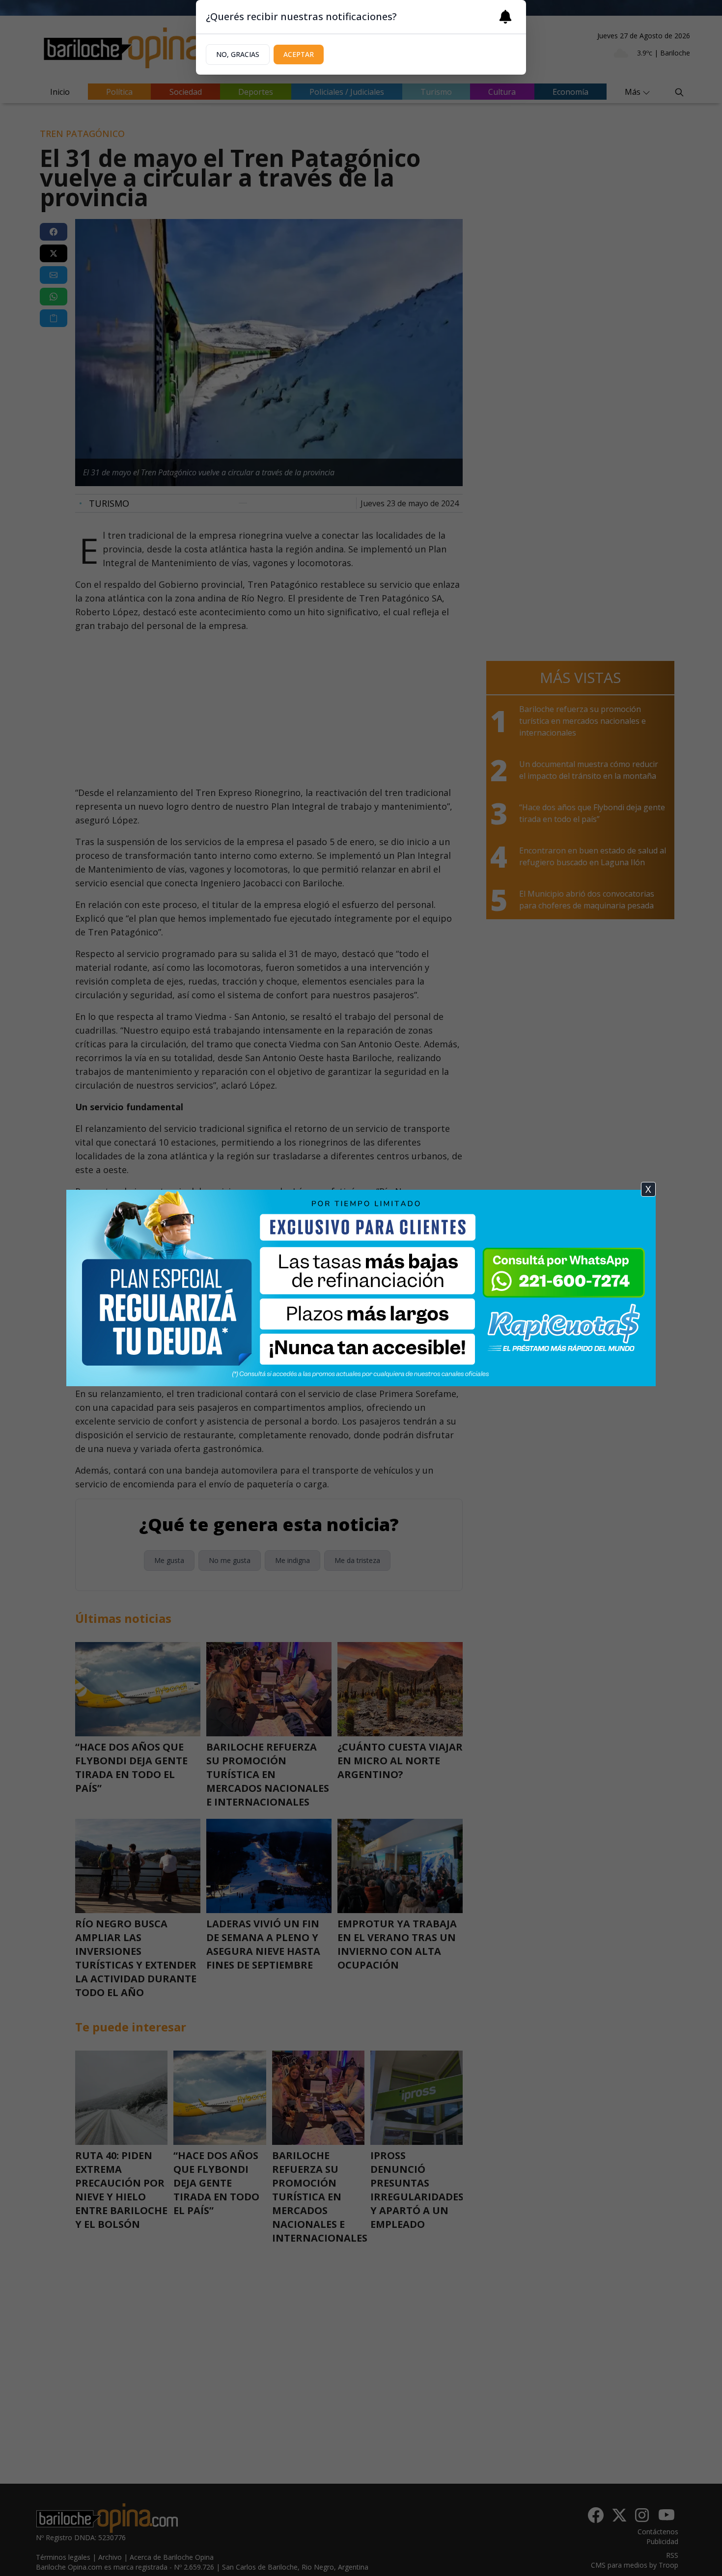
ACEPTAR (299, 54)
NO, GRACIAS (238, 54)
